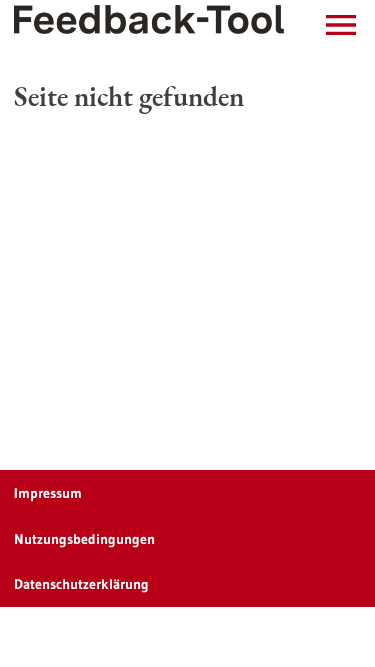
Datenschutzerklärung (81, 584)
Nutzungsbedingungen (84, 539)
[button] (341, 25)
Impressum (48, 493)
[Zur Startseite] (149, 19)
